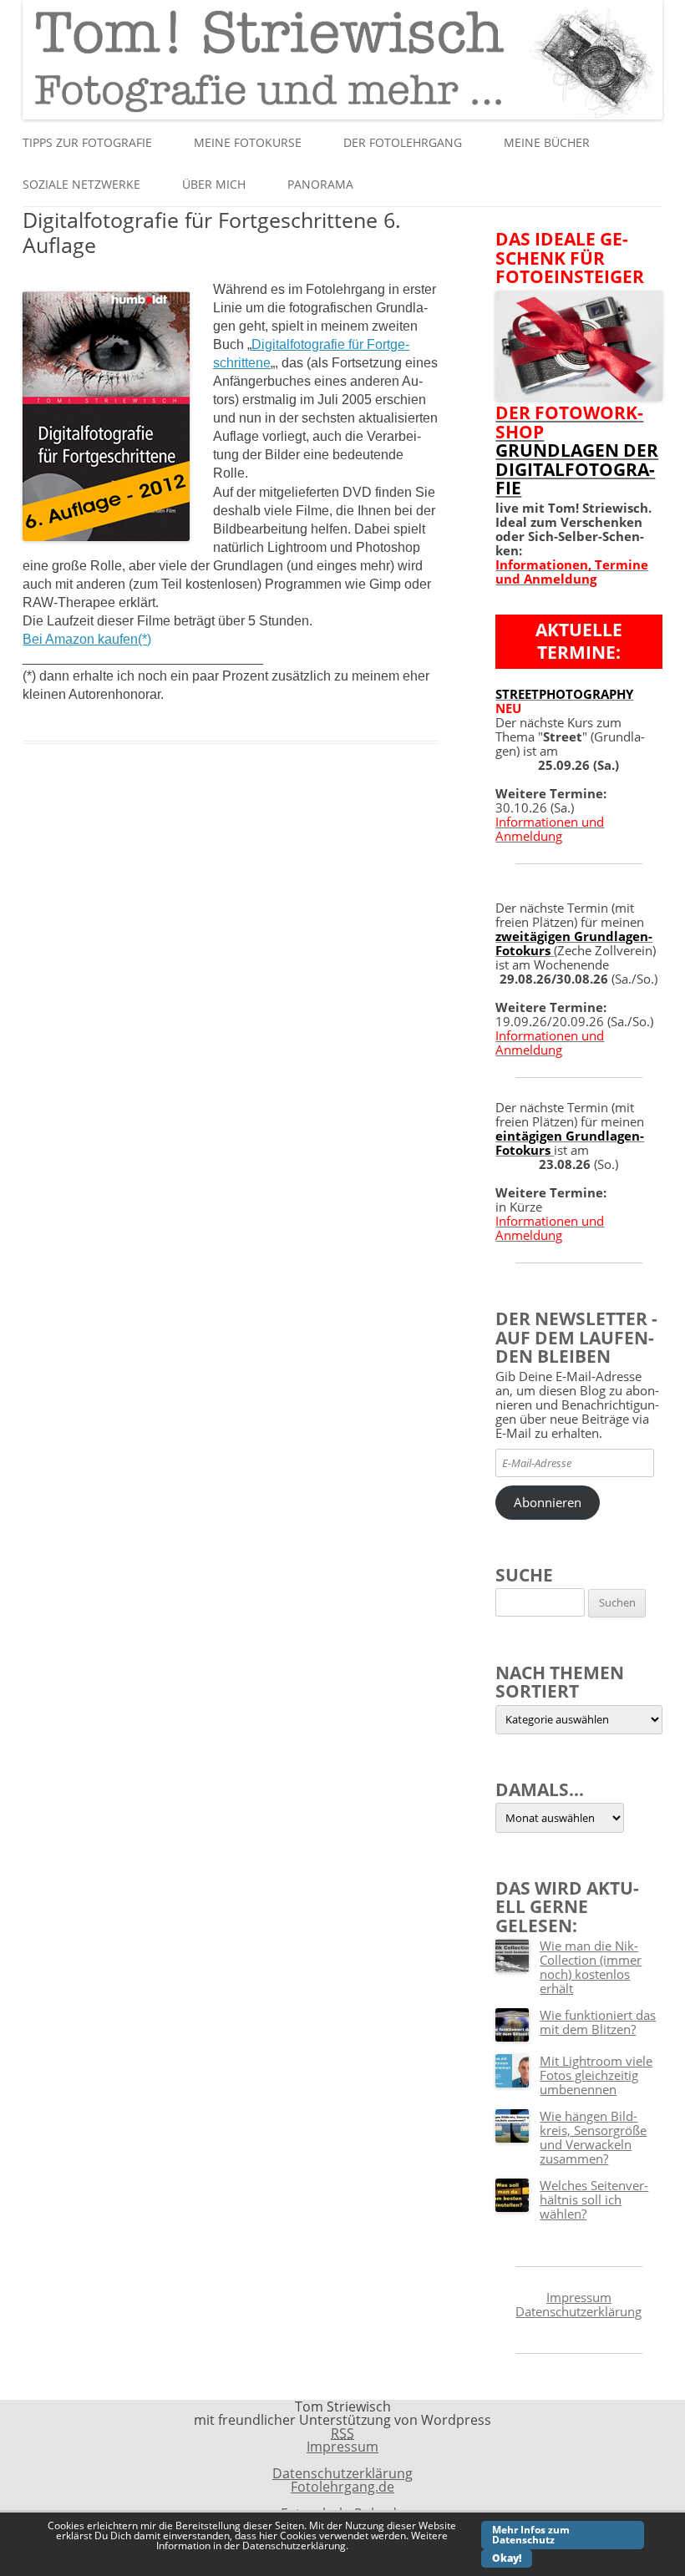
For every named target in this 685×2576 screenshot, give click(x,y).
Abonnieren (548, 1502)
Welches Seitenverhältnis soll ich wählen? (594, 2199)
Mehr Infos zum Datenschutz (531, 2535)
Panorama (320, 184)
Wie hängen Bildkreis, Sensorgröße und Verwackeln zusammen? (593, 2137)
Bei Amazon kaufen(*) (87, 639)
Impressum (579, 2297)
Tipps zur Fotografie (87, 142)
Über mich (214, 184)
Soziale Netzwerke (81, 184)
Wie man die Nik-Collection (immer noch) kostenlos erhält (591, 1967)
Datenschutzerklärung (578, 2311)
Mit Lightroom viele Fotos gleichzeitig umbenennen (596, 2075)
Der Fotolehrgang (403, 142)
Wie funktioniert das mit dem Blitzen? (598, 2022)
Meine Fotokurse (248, 142)
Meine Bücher (547, 142)
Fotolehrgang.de (342, 2487)
